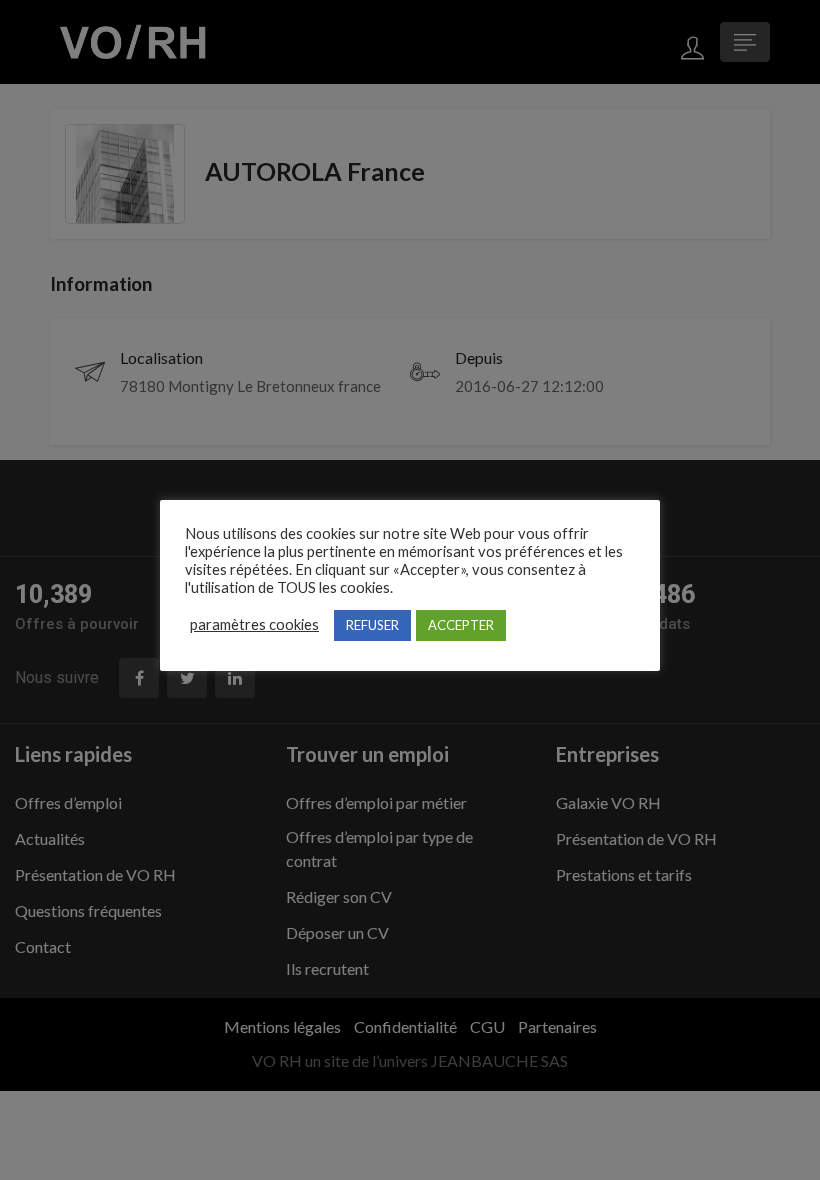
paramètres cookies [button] (254, 624)
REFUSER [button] (372, 625)
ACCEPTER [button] (461, 625)
